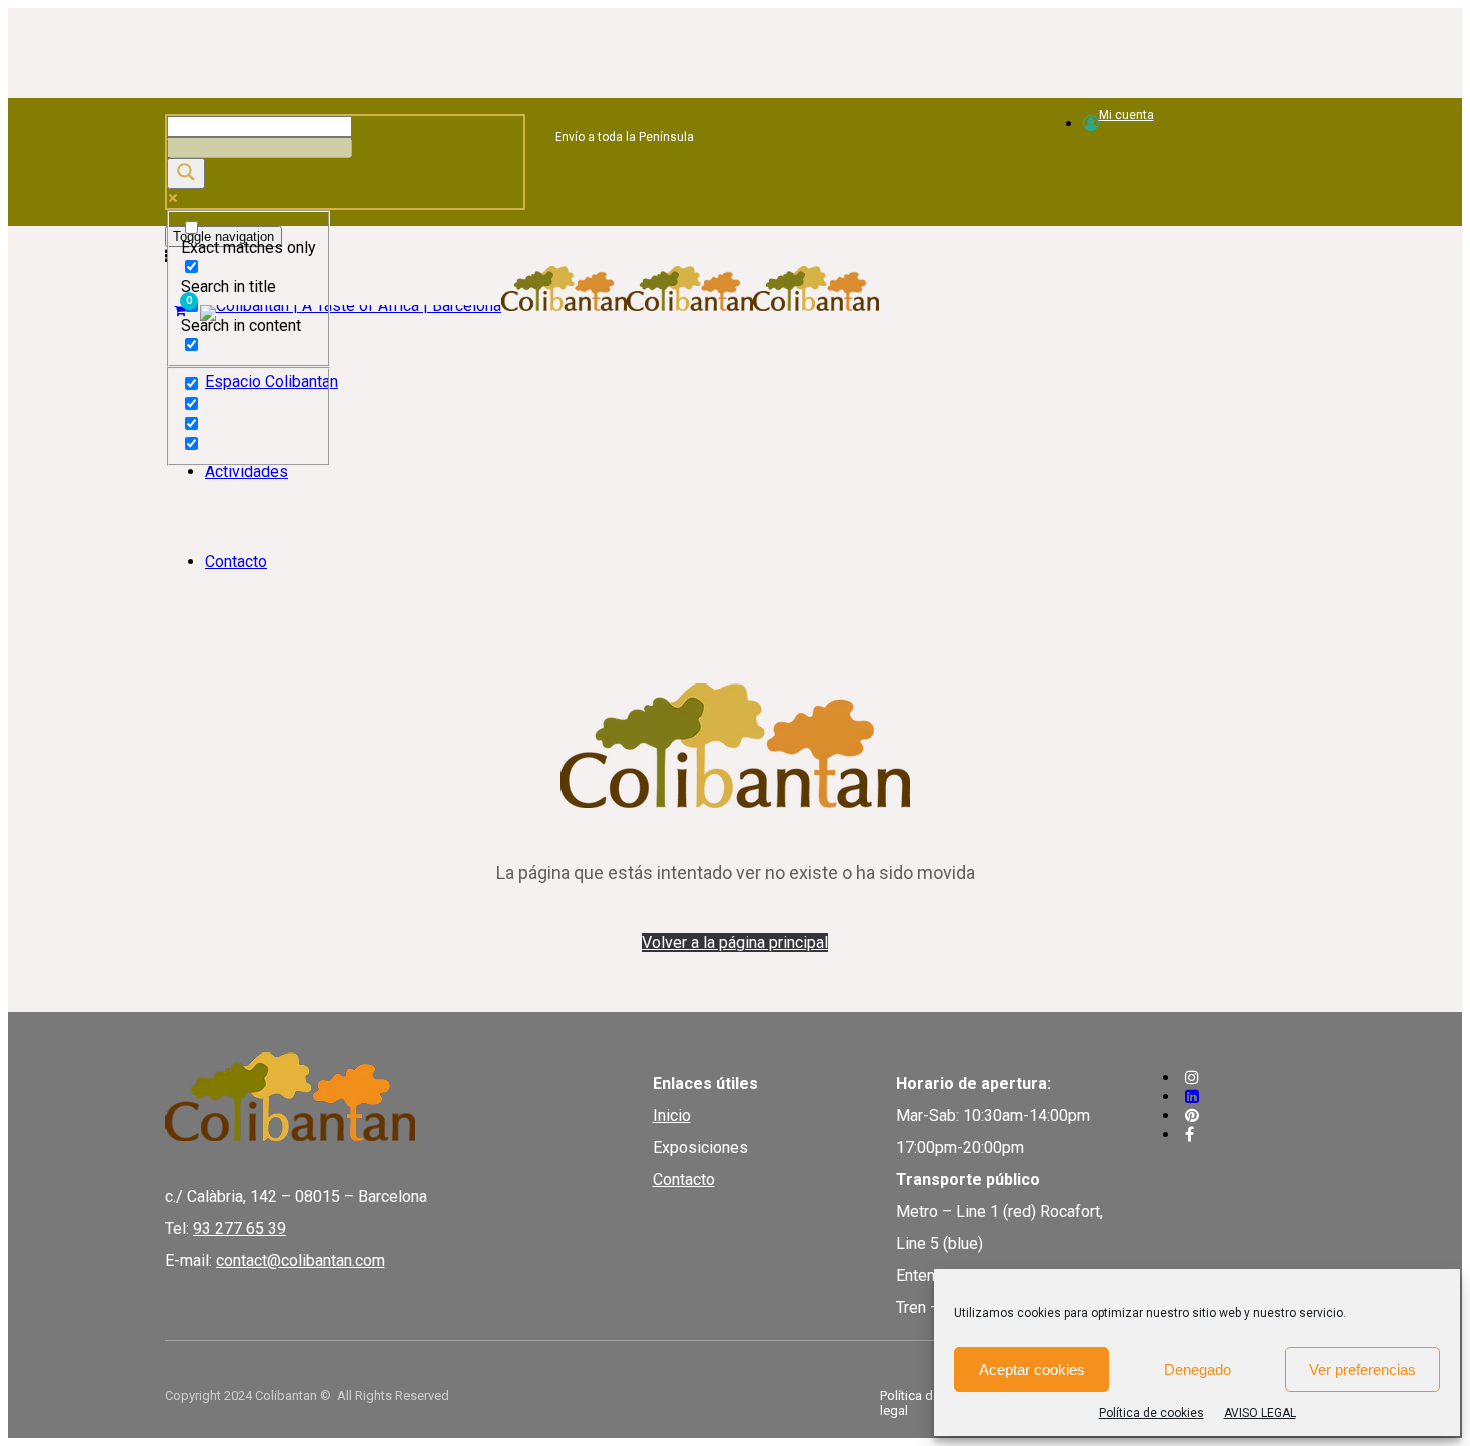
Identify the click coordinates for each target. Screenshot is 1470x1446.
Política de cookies (1151, 1413)
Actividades (246, 471)
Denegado (1197, 1369)
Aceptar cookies (1032, 1369)
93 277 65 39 (239, 1228)
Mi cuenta (1126, 115)
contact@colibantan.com (300, 1260)
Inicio (672, 1115)
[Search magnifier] (186, 173)
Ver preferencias (1362, 1369)
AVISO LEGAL (1260, 1413)
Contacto (236, 561)
